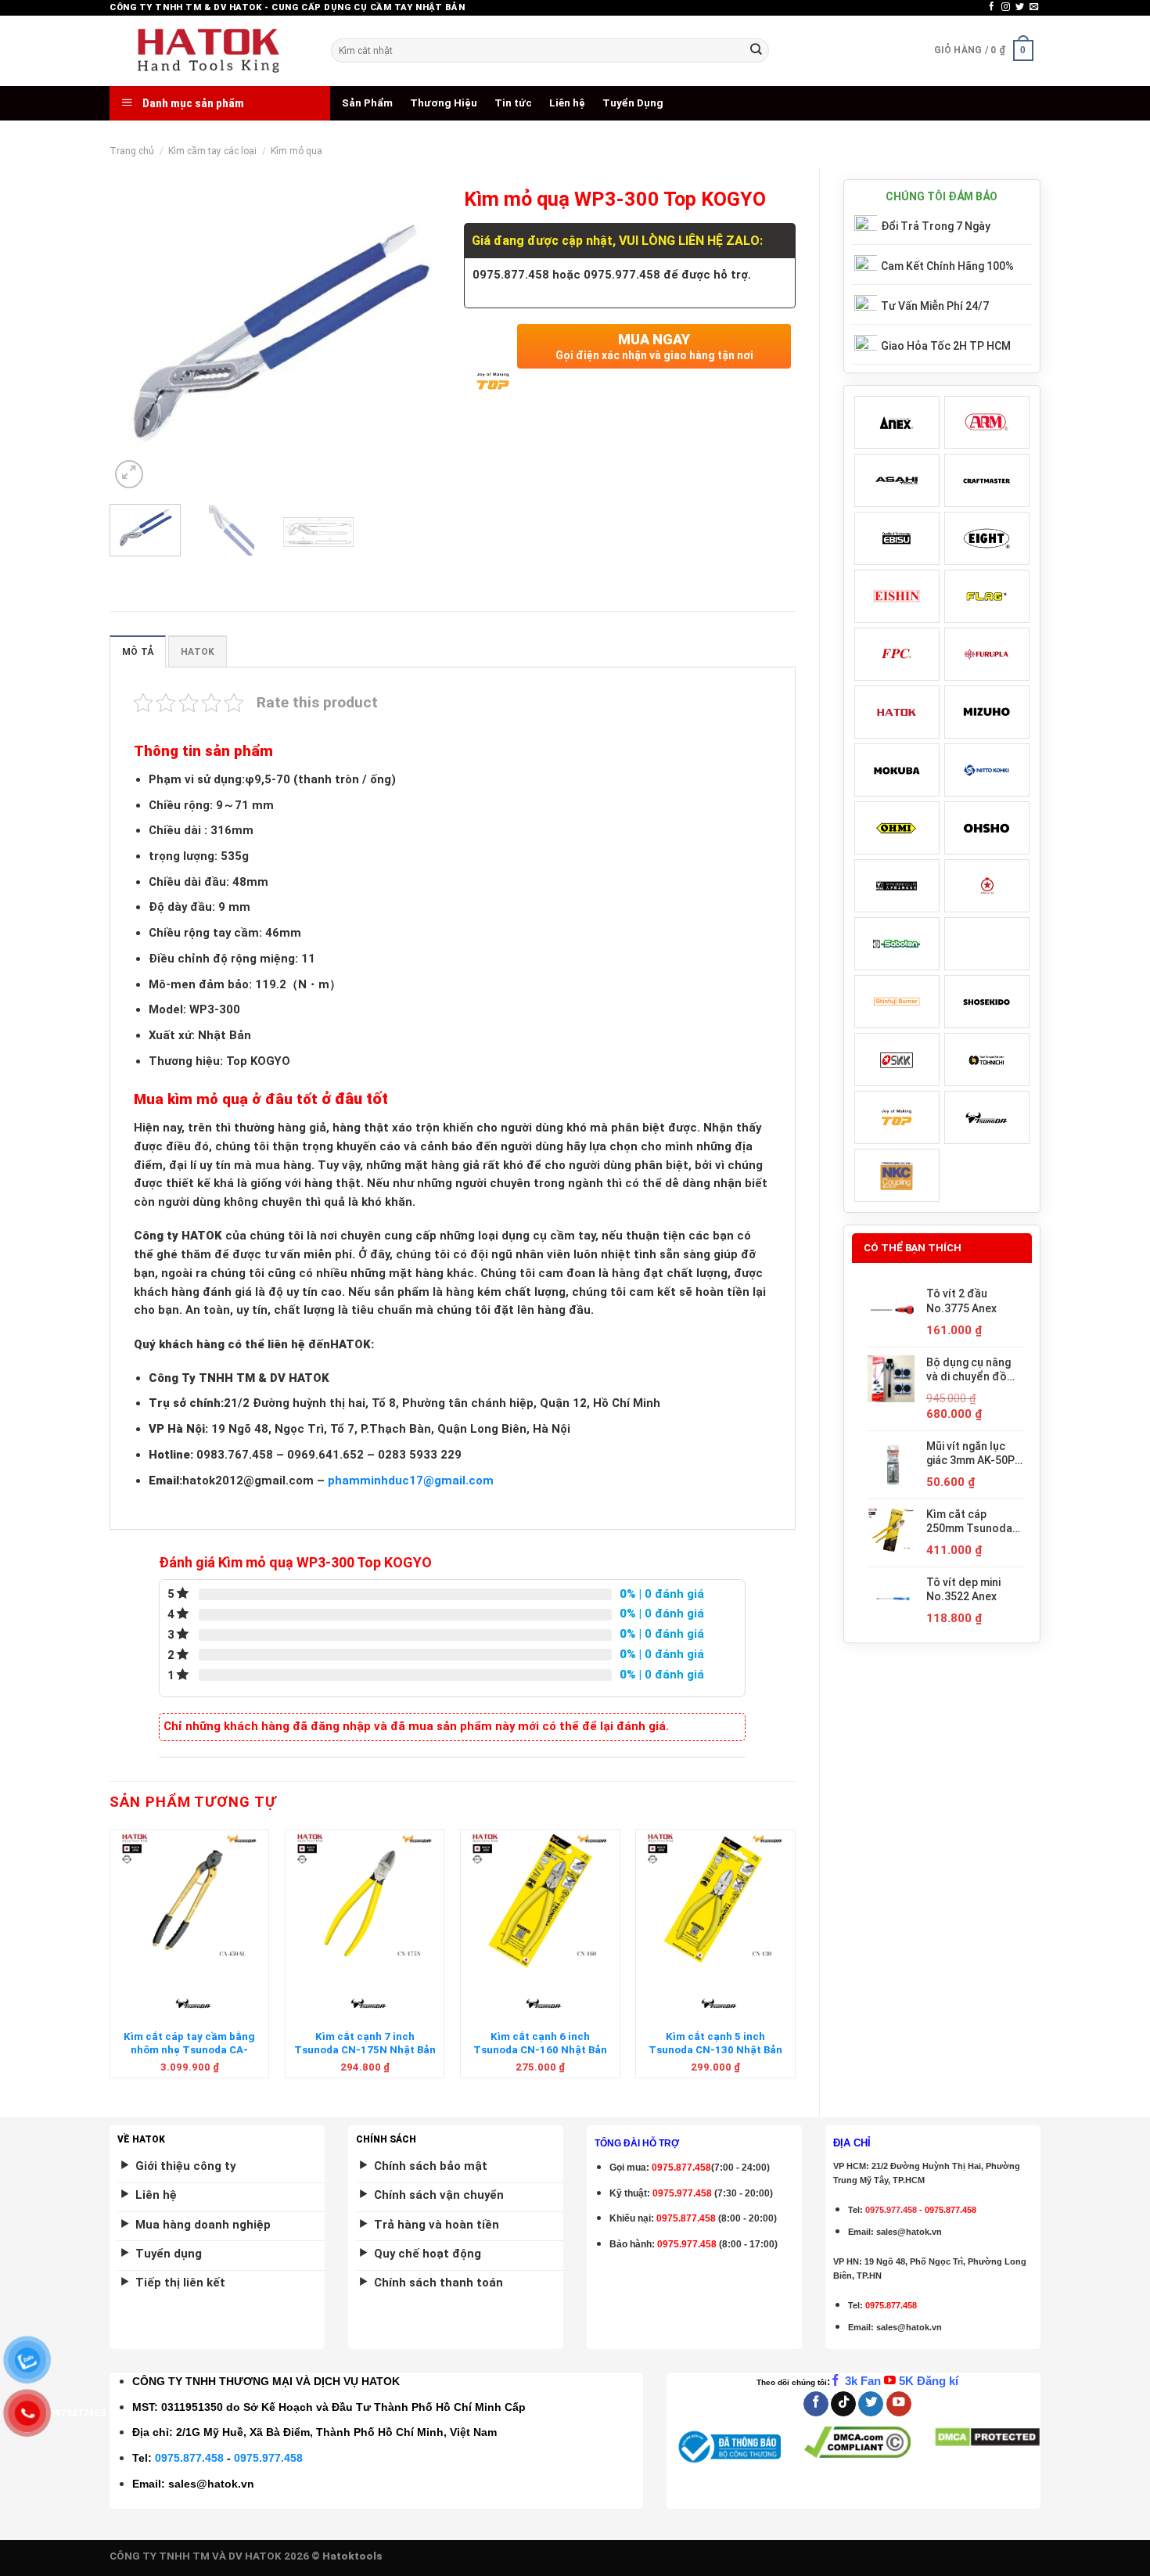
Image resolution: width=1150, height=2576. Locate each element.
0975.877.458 (189, 2458)
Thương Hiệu (444, 103)
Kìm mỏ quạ (296, 151)
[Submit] (756, 50)
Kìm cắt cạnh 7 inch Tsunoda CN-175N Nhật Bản (365, 2043)
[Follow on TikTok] (843, 2404)
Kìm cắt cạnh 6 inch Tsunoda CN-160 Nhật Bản (540, 2043)
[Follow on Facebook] (992, 7)
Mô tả (138, 652)
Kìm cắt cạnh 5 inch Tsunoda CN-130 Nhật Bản (715, 2043)
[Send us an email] (1034, 7)
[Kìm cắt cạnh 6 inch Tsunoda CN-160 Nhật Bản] (540, 1901)
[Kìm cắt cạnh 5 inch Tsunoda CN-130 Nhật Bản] (715, 1901)
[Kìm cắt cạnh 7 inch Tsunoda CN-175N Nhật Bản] (365, 1901)
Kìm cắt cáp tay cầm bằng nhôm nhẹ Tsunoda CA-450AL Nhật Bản (189, 2050)
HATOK (198, 652)
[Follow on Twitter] (1020, 7)
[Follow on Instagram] (1006, 7)
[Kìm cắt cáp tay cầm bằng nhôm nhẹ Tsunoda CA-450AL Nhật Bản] (190, 1901)
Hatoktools (352, 2556)
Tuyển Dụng (633, 103)
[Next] (415, 336)
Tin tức (513, 103)
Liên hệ (567, 103)
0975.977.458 (682, 2193)
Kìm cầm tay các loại (212, 151)
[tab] (138, 651)
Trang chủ (132, 151)
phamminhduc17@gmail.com (411, 1480)
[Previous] (136, 336)
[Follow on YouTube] (899, 2404)
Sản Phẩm (367, 103)
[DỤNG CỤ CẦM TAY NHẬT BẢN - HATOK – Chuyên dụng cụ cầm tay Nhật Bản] (208, 51)
